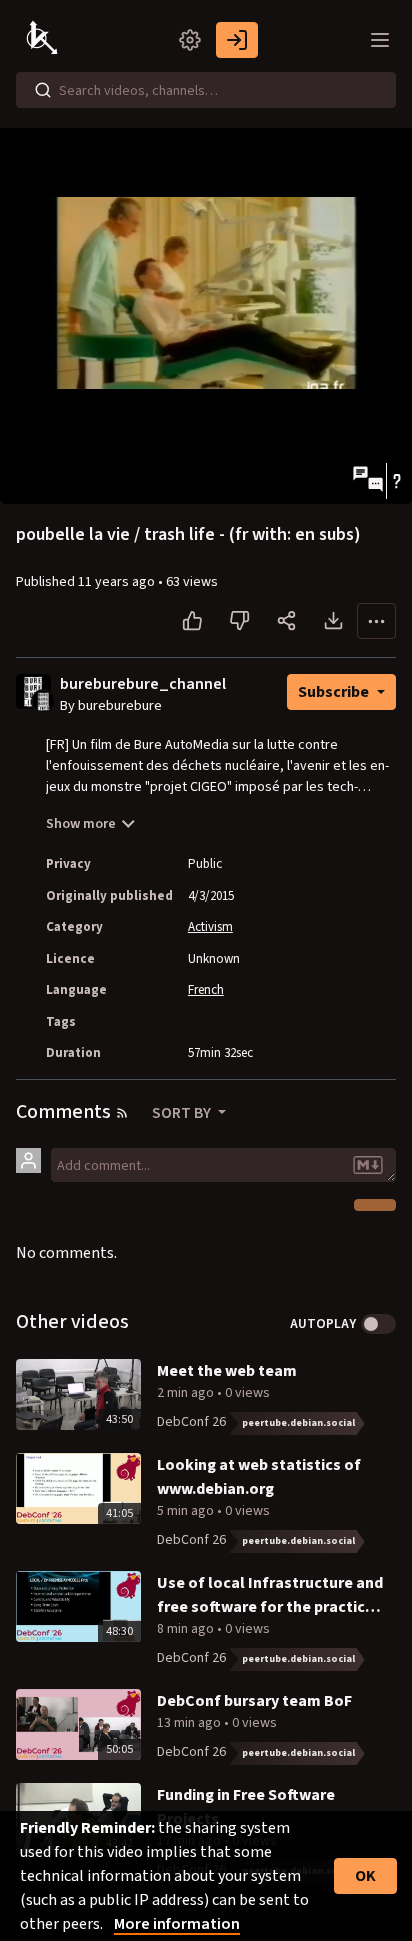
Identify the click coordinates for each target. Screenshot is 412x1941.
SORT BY (183, 1113)
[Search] (43, 90)
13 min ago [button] (190, 1723)
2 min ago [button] (187, 1393)
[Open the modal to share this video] (286, 621)
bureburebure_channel (143, 684)
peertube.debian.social (298, 1423)
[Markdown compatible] (368, 1165)
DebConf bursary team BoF (254, 1701)
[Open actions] (376, 621)
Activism (210, 927)
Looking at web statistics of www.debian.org (259, 1477)
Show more (81, 824)
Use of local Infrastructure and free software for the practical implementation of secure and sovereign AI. (270, 1595)
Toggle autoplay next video (378, 1324)
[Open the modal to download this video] (333, 621)
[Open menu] (380, 40)
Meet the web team (227, 1371)
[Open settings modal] (190, 40)
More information (177, 1924)
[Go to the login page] (237, 40)
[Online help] (396, 481)
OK (365, 1876)
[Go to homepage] (44, 40)
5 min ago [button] (187, 1511)
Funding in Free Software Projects (246, 1807)
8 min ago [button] (187, 1629)
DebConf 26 (191, 1422)
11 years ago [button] (118, 582)
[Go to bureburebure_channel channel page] (43, 700)
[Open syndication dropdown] (122, 1113)
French (206, 990)
